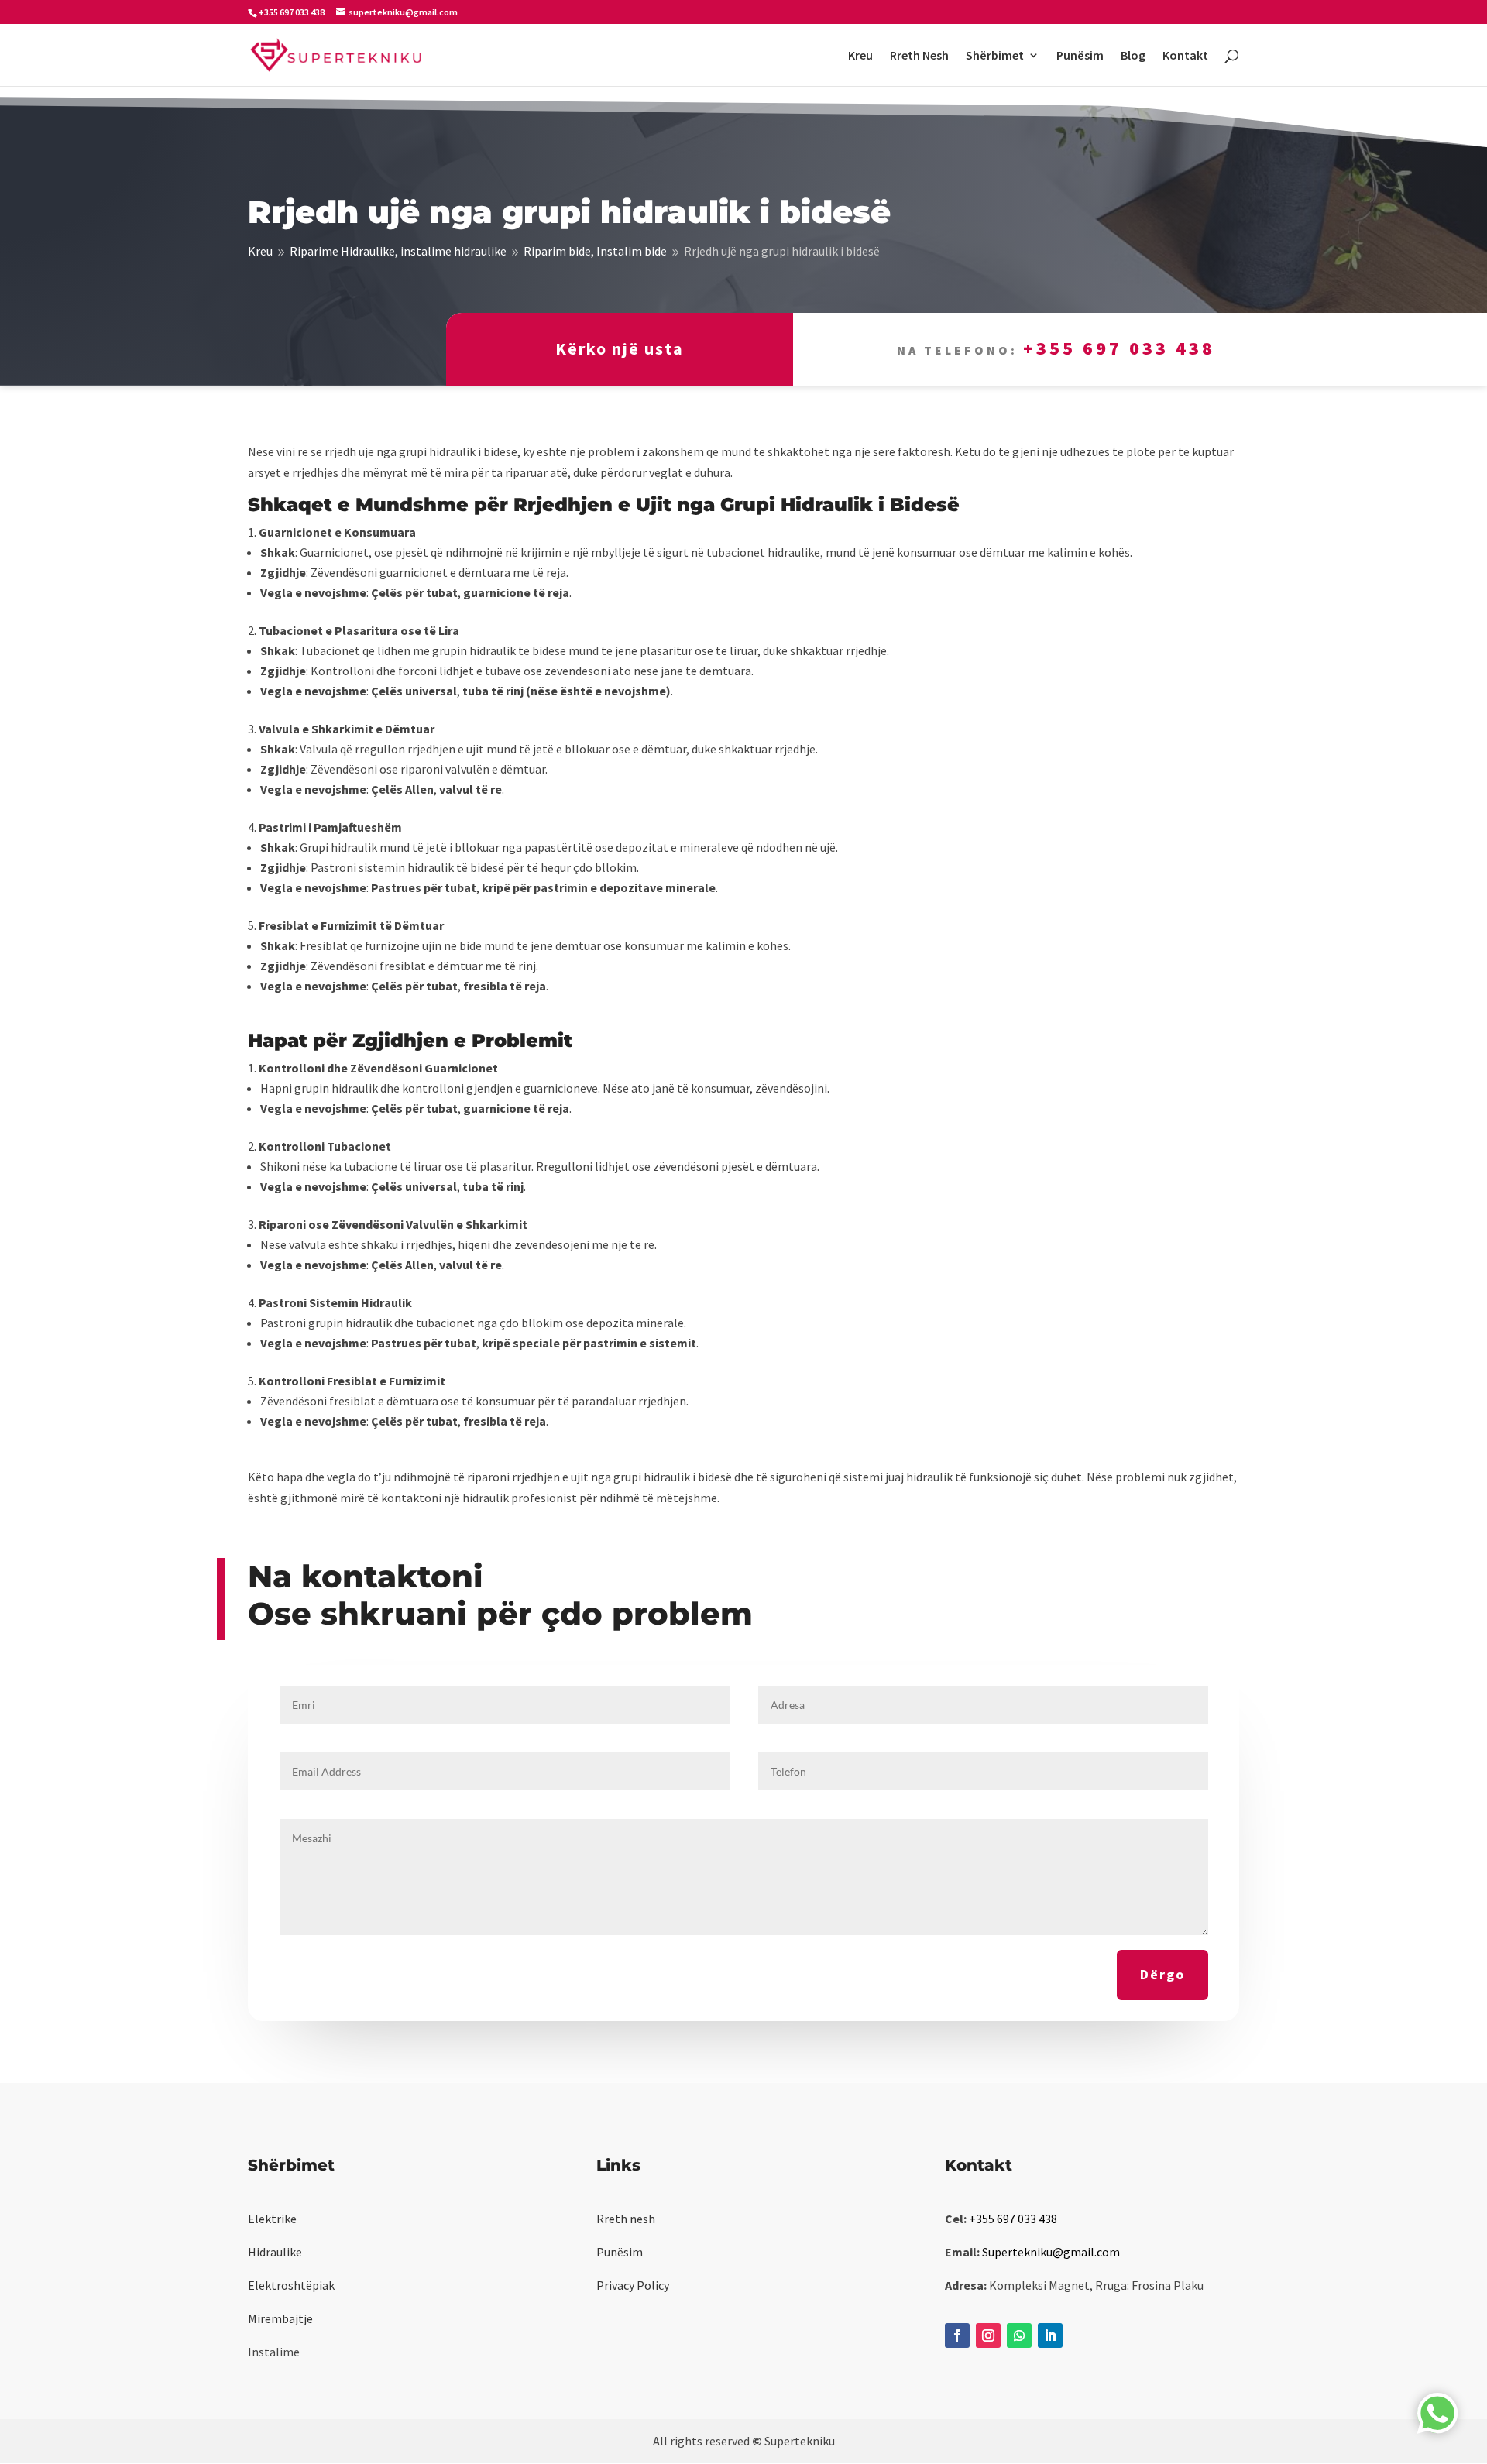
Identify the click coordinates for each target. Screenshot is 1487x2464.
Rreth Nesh (919, 56)
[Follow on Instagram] (988, 2335)
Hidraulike (275, 2252)
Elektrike (272, 2219)
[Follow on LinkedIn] (1050, 2335)
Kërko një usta (620, 348)
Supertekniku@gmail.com (1051, 2252)
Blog (1133, 56)
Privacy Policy (633, 2285)
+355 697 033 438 (1119, 348)
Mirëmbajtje (280, 2318)
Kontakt (1185, 56)
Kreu (860, 56)
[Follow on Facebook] (957, 2335)
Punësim (1080, 56)
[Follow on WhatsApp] (1019, 2335)
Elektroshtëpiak (291, 2285)
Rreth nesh (626, 2219)
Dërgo (1162, 1974)
